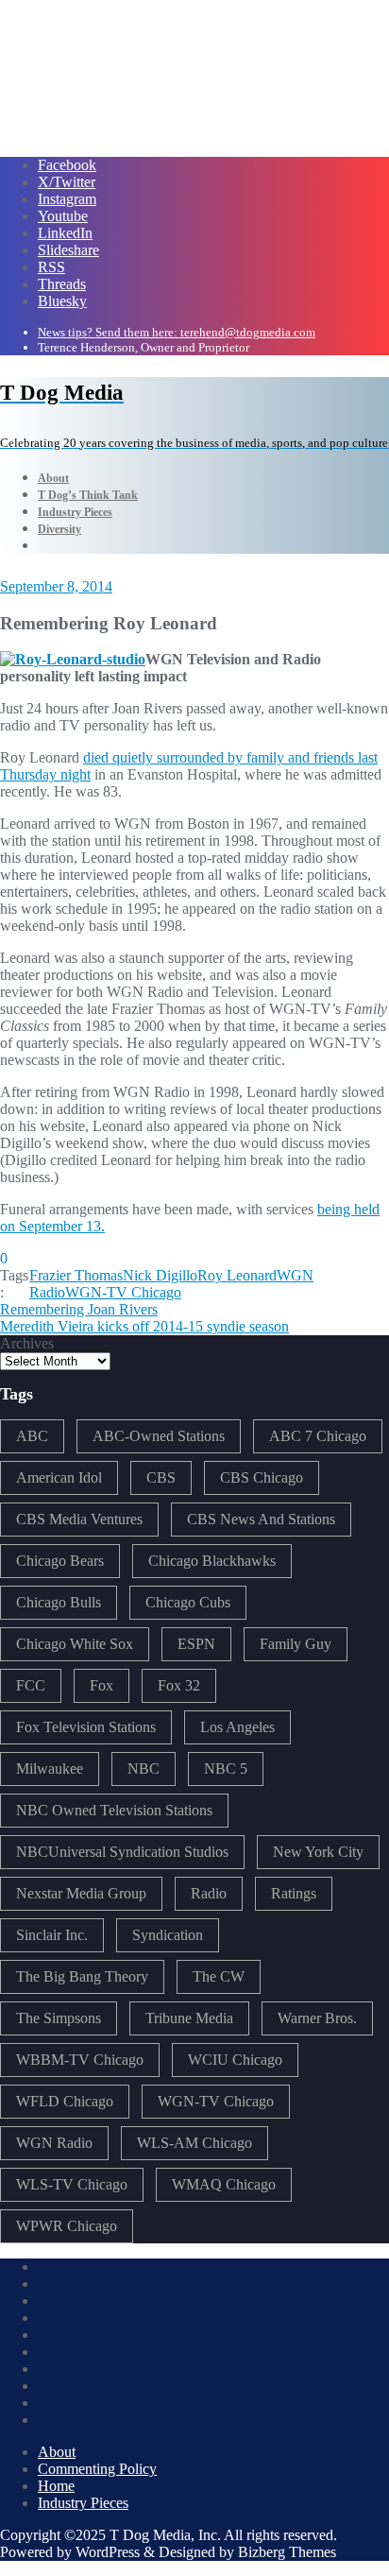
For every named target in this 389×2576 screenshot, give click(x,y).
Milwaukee (50, 1769)
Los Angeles (237, 1727)
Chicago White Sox (75, 1644)
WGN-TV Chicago (123, 1292)
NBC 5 (226, 1769)
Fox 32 (179, 1685)
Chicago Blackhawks (212, 1561)
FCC (31, 1685)
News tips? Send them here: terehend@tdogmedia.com (177, 332)
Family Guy (296, 1644)
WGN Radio (54, 2143)
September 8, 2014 (56, 586)
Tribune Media (189, 2018)
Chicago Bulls (59, 1602)
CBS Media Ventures (79, 1519)
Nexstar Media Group (81, 1893)
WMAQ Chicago (224, 2184)
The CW (219, 1976)
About (57, 2452)
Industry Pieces (83, 2503)
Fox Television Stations (86, 1727)
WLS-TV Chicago (72, 2184)
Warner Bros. (317, 2018)
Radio (209, 1893)
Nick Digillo (160, 1275)
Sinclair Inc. (52, 1935)
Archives (27, 1343)
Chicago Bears (60, 1561)
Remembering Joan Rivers (79, 1309)
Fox (101, 1685)
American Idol (59, 1477)
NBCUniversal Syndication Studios (122, 1852)
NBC (144, 1769)
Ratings (294, 1893)
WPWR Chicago (67, 2226)
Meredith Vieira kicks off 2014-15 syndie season (144, 1326)
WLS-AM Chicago (194, 2143)
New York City (318, 1852)
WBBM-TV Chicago (80, 2060)
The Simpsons (59, 2018)
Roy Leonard (237, 1275)
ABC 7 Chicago (318, 1436)
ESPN (196, 1644)
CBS (161, 1477)
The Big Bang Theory (82, 1976)
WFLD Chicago (65, 2101)
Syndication (168, 1935)
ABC (32, 1436)
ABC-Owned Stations (159, 1436)
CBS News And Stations (261, 1519)
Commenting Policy (97, 2469)
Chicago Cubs (188, 1602)
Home (56, 2486)
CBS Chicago (262, 1477)
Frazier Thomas (76, 1275)
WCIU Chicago (235, 2060)
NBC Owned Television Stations (114, 1810)
